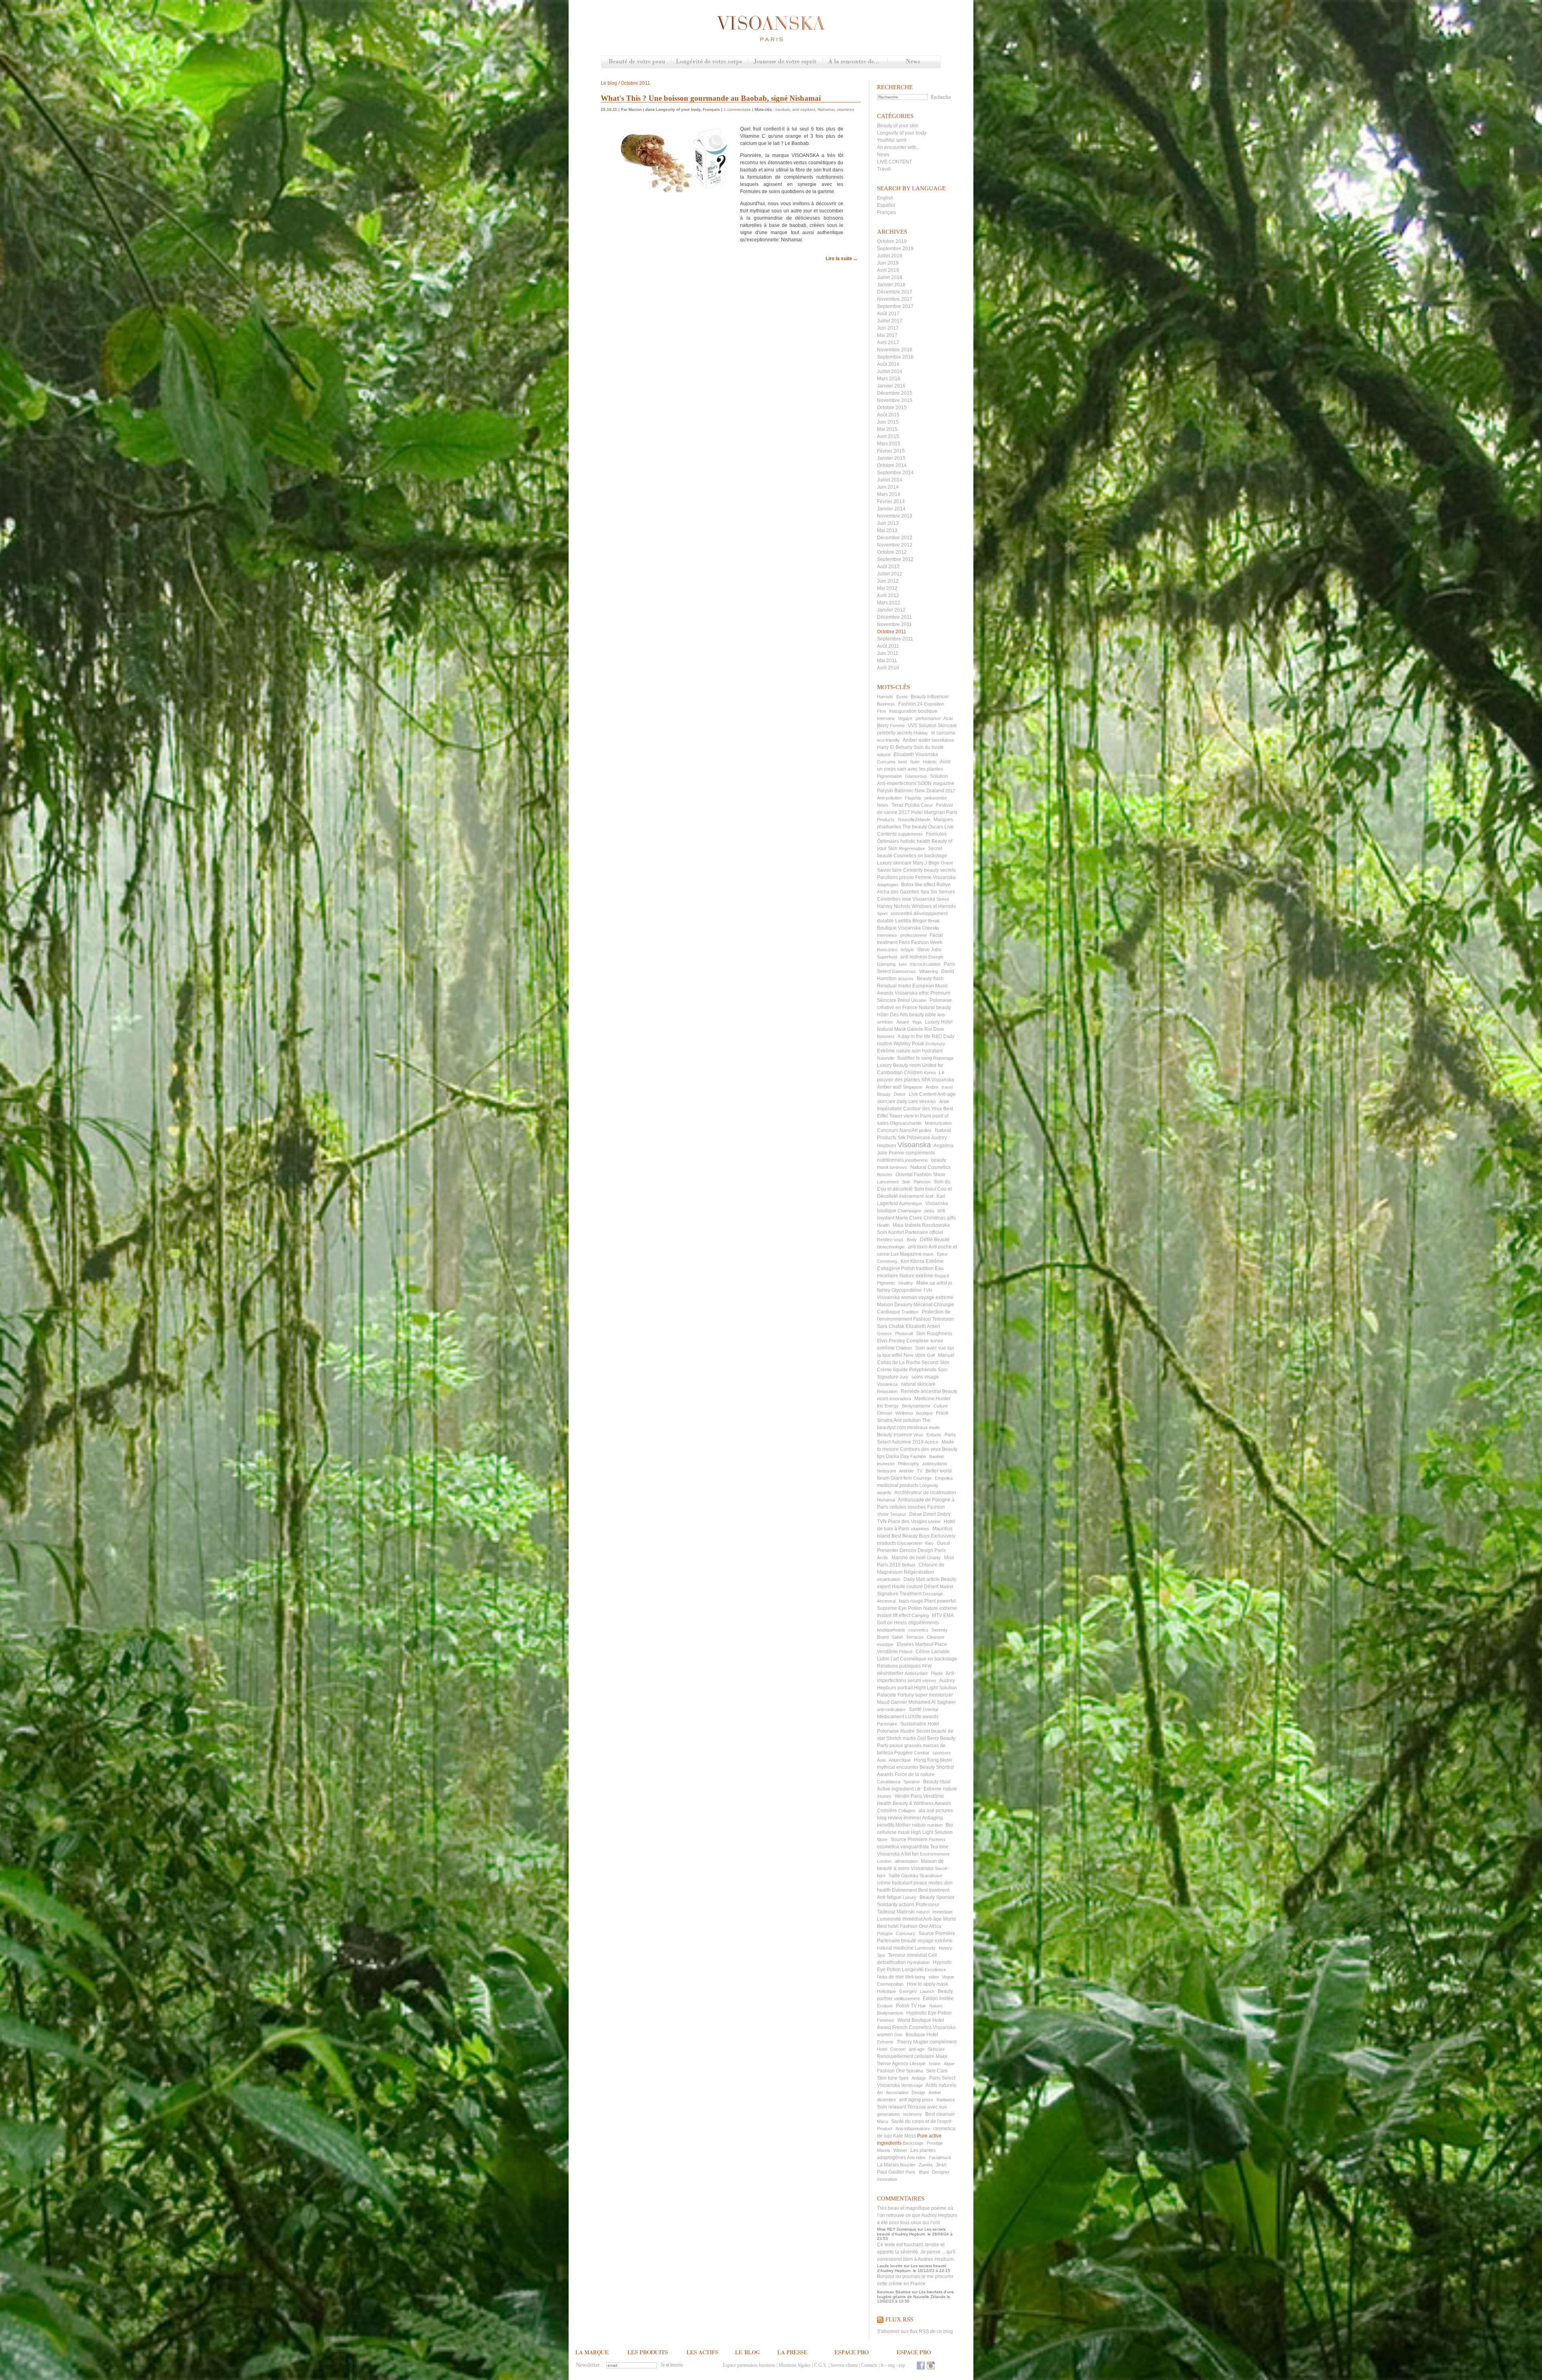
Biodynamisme (916, 1406)
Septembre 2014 (895, 473)
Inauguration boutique (913, 711)
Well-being (915, 1977)
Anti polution (907, 1420)
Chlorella (930, 928)
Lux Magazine (906, 1254)
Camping (920, 1615)
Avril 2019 (888, 270)
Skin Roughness (934, 1334)
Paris (911, 2172)
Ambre (932, 1087)
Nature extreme (940, 1608)
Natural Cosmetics (930, 1167)
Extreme (885, 2042)
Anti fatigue (889, 1897)
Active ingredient (895, 1789)
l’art (895, 1659)
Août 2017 (888, 314)
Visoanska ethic (912, 993)
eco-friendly (888, 740)
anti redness (914, 957)
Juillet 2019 (890, 256)
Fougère (904, 1753)
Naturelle (886, 1058)
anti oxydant (804, 109)
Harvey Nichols (894, 906)
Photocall (904, 1334)
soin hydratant (927, 1051)
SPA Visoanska (938, 1080)
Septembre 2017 (895, 306)
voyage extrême (935, 1941)
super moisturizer (934, 1695)
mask (928, 1254)
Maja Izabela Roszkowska (921, 1225)
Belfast (909, 1565)
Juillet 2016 (890, 371)
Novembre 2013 (895, 516)
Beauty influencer (930, 697)
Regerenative (912, 848)
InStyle (907, 950)
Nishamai (886, 1500)
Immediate (942, 1912)
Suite (915, 762)
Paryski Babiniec (895, 791)
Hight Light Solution (935, 1688)
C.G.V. (821, 2365)
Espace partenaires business (749, 2365)
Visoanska (914, 1145)
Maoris (884, 2150)
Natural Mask (891, 1029)
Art (880, 2092)
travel (947, 1087)
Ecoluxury (935, 1044)
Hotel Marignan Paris (934, 812)
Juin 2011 (888, 653)
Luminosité (889, 1919)
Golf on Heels (892, 1623)
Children (904, 1348)
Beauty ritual (937, 1782)
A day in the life (914, 1036)
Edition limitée (938, 1999)
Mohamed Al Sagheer (932, 1702)
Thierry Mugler (913, 2042)
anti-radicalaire (891, 1709)
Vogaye (905, 718)
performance (928, 718)
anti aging (910, 2100)
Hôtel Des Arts (892, 1015)
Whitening (929, 971)
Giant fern (901, 1478)
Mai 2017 (887, 335)
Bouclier (908, 2165)
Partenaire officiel (924, 1232)
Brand (883, 1637)
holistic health (915, 841)
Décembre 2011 (894, 617)
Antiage (919, 2078)
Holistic (930, 762)
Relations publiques (899, 1666)
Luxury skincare (894, 863)
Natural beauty (935, 1007)
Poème (896, 1153)
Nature (936, 2006)
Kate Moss (905, 2136)
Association (897, 2092)
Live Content (923, 1094)
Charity (934, 1558)
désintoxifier (890, 1673)
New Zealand (929, 791)
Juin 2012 (888, 581)
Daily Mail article (922, 1579)
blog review (890, 1818)
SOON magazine (936, 783)
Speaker (912, 1782)
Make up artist (932, 1283)
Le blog (609, 83)
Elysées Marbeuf (915, 1644)
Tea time (939, 1847)
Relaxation (887, 1391)
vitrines (929, 1680)
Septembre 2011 (895, 639)
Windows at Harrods (934, 906)
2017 (950, 791)
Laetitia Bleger (911, 921)
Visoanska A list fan (898, 1854)
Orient (947, 863)
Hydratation (918, 1962)
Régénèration (919, 1572)
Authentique (911, 1203)
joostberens (917, 1160)
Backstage (913, 2143)
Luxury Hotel (939, 1022)
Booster (885, 1175)
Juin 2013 (888, 523)
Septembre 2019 (895, 249)
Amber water (917, 740)
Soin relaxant (891, 2107)
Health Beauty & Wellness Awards (914, 1803)
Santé (915, 1709)
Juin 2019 (888, 263)
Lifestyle (918, 2064)
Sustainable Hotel (920, 1724)
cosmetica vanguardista (903, 1847)
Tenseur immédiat (907, 1955)
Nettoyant (886, 1471)
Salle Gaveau (904, 1876)
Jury (904, 1377)
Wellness (904, 1413)
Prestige (935, 2143)
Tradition (910, 1312)
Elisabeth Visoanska (916, 755)
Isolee (935, 2064)
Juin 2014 (888, 487)
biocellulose (943, 740)
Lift (918, 1789)
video (934, 1977)
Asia (881, 1760)
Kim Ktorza (913, 1261)
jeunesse (886, 1464)
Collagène (888, 1269)
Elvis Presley (891, 1341)
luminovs (898, 1167)
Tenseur (898, 1514)
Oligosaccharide (906, 1123)
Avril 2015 (888, 436)
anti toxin (918, 1247)
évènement (911, 1196)
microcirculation (925, 964)
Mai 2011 (887, 661)
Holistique (886, 1991)
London (884, 1861)
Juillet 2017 (890, 321)
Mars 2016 (889, 379)
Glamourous (904, 971)
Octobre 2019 (892, 241)
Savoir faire (889, 870)
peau (929, 1211)
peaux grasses (906, 1746)
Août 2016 (888, 364)
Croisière (887, 1811)
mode (934, 1428)
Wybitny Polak (909, 1044)
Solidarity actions (896, 1905)
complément (943, 2042)
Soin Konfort (890, 1232)
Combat (922, 1753)
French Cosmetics (912, 2027)
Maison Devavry (895, 1305)
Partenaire (887, 1724)
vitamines (920, 1529)
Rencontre (887, 950)
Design (918, 2092)
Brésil (904, 1000)
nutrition (935, 1825)
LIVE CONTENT (894, 162)
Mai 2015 (887, 429)
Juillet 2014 (890, 480)
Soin (906, 1182)
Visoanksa (887, 1384)
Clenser (885, 1413)
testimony (913, 2114)
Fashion (918, 1456)
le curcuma (943, 733)
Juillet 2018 (890, 277)
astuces (906, 979)
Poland (906, 1652)
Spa (881, 1955)
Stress (943, 899)
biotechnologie (891, 1247)
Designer (941, 2172)
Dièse (916, 1514)
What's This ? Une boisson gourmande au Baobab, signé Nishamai (711, 98)
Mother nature (911, 1825)
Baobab (937, 1456)
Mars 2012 (889, 603)
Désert (931, 1587)
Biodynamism (890, 2013)
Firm (881, 711)
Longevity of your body (902, 133)
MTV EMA (943, 1615)
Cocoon (898, 2049)
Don (898, 2035)
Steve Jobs (929, 950)
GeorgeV (908, 1991)
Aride (944, 1101)
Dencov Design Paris (923, 1550)
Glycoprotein (910, 1543)
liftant (924, 2172)
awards (884, 1493)
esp (902, 2365)
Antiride (906, 1471)
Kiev (929, 1543)
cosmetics (918, 1630)
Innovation (887, 2179)
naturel (923, 1912)
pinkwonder (936, 798)
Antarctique (900, 1760)
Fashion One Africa (921, 1926)
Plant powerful (940, 1601)
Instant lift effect (894, 1615)
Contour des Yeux (923, 1109)
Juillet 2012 (890, 574)
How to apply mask (927, 1984)
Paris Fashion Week (921, 942)
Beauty (884, 1094)
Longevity (929, 1485)
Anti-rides (916, 2158)
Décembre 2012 (895, 538)
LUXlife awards (922, 1717)
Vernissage (912, 2085)
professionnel (913, 935)
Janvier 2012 (891, 610)
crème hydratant (895, 1883)
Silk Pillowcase (914, 1138)
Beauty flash (930, 979)
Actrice (932, 1442)
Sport (882, 914)
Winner (900, 2150)
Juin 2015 (888, 422)
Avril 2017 (888, 343)
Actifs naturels (941, 2085)
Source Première (937, 1933)
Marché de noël (909, 1558)
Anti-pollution (889, 798)
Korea (930, 1073)
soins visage (925, 1377)
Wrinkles (928, 1101)
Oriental (930, 1709)
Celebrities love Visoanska (906, 899)
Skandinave (931, 1876)
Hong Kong (926, 1760)
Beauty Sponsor (937, 1897)
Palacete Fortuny (895, 1695)
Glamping (886, 964)
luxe (903, 964)
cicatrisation (889, 1579)
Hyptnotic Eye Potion (929, 2013)
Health (883, 1225)
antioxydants (935, 1464)
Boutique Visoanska (899, 928)
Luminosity (925, 1948)
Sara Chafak (891, 1326)
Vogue (948, 1977)
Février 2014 (891, 502)
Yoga (917, 1022)
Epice (942, 1254)
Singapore (913, 1087)
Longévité (913, 1970)
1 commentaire (737, 109)
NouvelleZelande (914, 820)
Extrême (935, 1261)
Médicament (890, 1717)
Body (912, 1240)
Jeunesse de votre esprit (785, 62)
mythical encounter (898, 1767)
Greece (884, 1334)
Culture (941, 1406)
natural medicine (895, 1948)
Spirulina (915, 2071)
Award (903, 1022)
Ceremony (887, 1261)
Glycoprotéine (907, 1290)
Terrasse (915, 1637)
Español (886, 205)
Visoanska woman (897, 1297)
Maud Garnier (892, 1702)
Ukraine (919, 1000)
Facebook (921, 2365)
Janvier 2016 (891, 386)
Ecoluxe (885, 2006)
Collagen (907, 1811)
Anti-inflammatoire (913, 2129)
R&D (937, 1036)
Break (934, 921)
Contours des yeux (920, 1449)
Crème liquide (892, 1370)
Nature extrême (916, 1276)
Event (902, 697)
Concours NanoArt (897, 1130)
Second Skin (935, 1362)
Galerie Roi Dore (926, 1029)
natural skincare (918, 1384)
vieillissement (907, 1999)
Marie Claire (909, 1218)
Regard (942, 1276)
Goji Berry (928, 1738)
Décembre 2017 (895, 292)
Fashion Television (934, 1319)
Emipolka (944, 1478)
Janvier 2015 (891, 458)
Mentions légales (795, 2365)
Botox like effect (918, 885)
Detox (900, 1094)
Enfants (934, 1435)
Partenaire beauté (897, 1941)
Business (886, 704)
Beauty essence (894, 1435)
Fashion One (891, 2071)
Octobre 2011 (892, 632)
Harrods (885, 697)
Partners (937, 1840)
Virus (918, 1435)
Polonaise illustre (896, 1731)
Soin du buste (929, 747)
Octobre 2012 (892, 552)
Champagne (909, 1211)
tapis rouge (911, 1601)
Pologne (885, 1933)
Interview (886, 718)
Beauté (942, 1240)
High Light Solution (932, 1832)
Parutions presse (895, 877)
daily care (907, 1101)
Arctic (883, 1558)
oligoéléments (923, 1623)
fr (882, 2365)
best (903, 762)
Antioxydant (916, 1673)
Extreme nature (940, 1789)
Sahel (897, 1637)
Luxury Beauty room (899, 1065)
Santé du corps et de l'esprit (921, 2121)
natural (884, 755)
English (885, 198)
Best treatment (934, 1890)
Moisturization (938, 1123)
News (914, 62)
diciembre (886, 2100)
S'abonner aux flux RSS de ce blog (915, 2331)
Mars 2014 (889, 494)
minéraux (917, 1428)
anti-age (917, 2049)
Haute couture (907, 1587)
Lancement (888, 1182)
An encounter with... (898, 147)
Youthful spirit (892, 140)
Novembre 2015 (895, 400)
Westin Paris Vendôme (919, 1796)
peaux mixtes (928, 1883)
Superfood (887, 957)
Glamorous (916, 776)
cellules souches (908, 1507)
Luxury (910, 1897)
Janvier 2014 (891, 509)
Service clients (844, 2365)
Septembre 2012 (895, 559)
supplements (910, 834)
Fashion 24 (911, 704)
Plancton (922, 1182)
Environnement (935, 1854)
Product (885, 2129)
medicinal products (898, 1485)
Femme (897, 726)
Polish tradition (917, 1269)
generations (888, 2114)
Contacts (869, 2365)
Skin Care (937, 2071)
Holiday (921, 733)
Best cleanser (940, 2114)
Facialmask (940, 2158)
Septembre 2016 (895, 357)
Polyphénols (923, 1370)
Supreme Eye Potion (899, 1608)
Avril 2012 (888, 596)
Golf (931, 1355)
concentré (902, 914)
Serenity (940, 1630)
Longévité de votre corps (709, 62)
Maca (882, 2121)
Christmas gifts (940, 1218)
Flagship (913, 798)
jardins (925, 1130)
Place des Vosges (907, 1521)
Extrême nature (894, 1051)
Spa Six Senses (938, 892)
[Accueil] (771, 29)
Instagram (931, 2365)
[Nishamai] (674, 194)
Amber (935, 2092)
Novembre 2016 (895, 350)
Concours (906, 1933)
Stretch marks (901, 1738)
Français (886, 212)
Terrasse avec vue (927, 2107)
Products (886, 820)
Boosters (886, 1036)
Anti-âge (932, 1919)
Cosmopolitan (890, 1984)
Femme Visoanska (935, 877)
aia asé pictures (936, 1811)
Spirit (904, 2078)
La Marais (888, 2165)
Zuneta (926, 2165)
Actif (929, 1196)
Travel (884, 169)
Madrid (946, 1587)
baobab (783, 109)
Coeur (927, 805)
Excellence (935, 1970)
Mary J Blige (926, 863)
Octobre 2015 (892, 408)
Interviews (887, 935)
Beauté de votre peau (636, 62)
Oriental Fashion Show (920, 1175)
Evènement (904, 1890)
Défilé (926, 1240)
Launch (927, 1991)
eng (891, 2365)
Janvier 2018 (891, 285)
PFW (927, 1666)
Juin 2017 (888, 328)
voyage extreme (936, 1297)
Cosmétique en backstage (928, 1659)
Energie (936, 957)
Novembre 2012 (895, 545)
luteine (934, 1521)
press (928, 2100)
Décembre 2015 (895, 393)
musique (885, 1644)
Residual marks (894, 986)
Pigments (886, 1283)
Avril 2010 (888, 668)
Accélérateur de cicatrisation (925, 1493)
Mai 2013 (887, 530)
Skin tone (887, 2078)
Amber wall (889, 1087)
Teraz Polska (906, 805)
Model (946, 1760)
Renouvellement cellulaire (906, 2056)
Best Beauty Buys (911, 1536)
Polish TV (906, 2006)
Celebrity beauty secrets (929, 870)
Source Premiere (909, 1840)
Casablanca (889, 1782)
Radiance (946, 2100)
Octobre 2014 (892, 465)
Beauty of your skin (898, 126)
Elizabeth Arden (923, 1326)
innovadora (900, 1399)
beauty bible (923, 1015)
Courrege (922, 1478)
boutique (925, 1413)
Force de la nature (915, 1774)
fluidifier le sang (915, 1058)
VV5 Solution (922, 726)
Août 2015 (888, 415)
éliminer (912, 1818)
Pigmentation (889, 776)
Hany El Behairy (895, 747)
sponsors (942, 1753)
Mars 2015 (889, 444)
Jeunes (884, 1796)
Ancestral (886, 1601)
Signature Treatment (899, 1594)
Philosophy (909, 1464)
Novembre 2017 (895, 299)
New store (915, 1355)
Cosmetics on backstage (920, 856)
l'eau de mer (890, 1977)
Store (882, 1840)
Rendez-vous (890, 1240)
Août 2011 (888, 646)
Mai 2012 (887, 588)
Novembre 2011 (894, 624)
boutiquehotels (891, 1630)
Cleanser (936, 1637)
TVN (928, 1290)
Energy (892, 1406)
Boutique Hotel (922, 2035)
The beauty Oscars (923, 827)
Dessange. (933, 1594)
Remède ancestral (921, 1391)
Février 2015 (891, 451)
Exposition (934, 704)
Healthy (906, 1283)
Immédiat (912, 1919)
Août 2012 (888, 567)
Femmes (886, 2020)
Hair (922, 2006)
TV (920, 1471)
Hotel (882, 2049)
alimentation (906, 1861)
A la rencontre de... (855, 62)
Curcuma (886, 762)
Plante (937, 1673)
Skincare (936, 2049)
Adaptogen (887, 885)
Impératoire (889, 1109)
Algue (949, 2064)
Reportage (943, 1058)
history (945, 1948)
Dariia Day (897, 1456)
